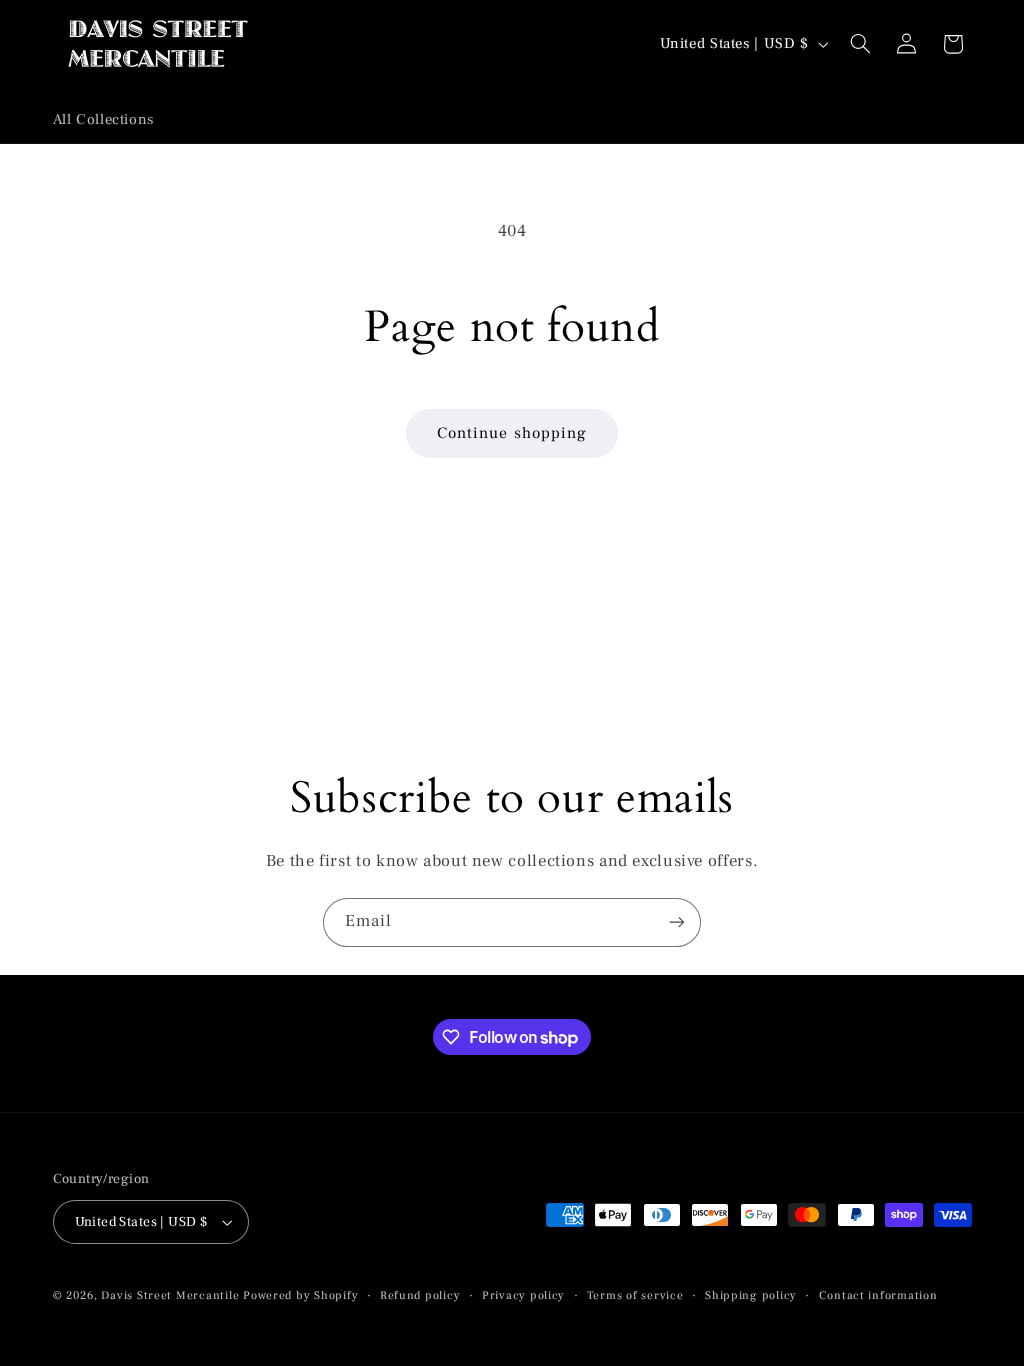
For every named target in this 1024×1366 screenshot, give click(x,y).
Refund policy (420, 1295)
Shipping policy (751, 1295)
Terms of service (635, 1295)
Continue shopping (512, 433)
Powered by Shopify (300, 1295)
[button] (860, 44)
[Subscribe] (677, 922)
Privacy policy (523, 1295)
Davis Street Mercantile (170, 1295)
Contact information (878, 1295)
